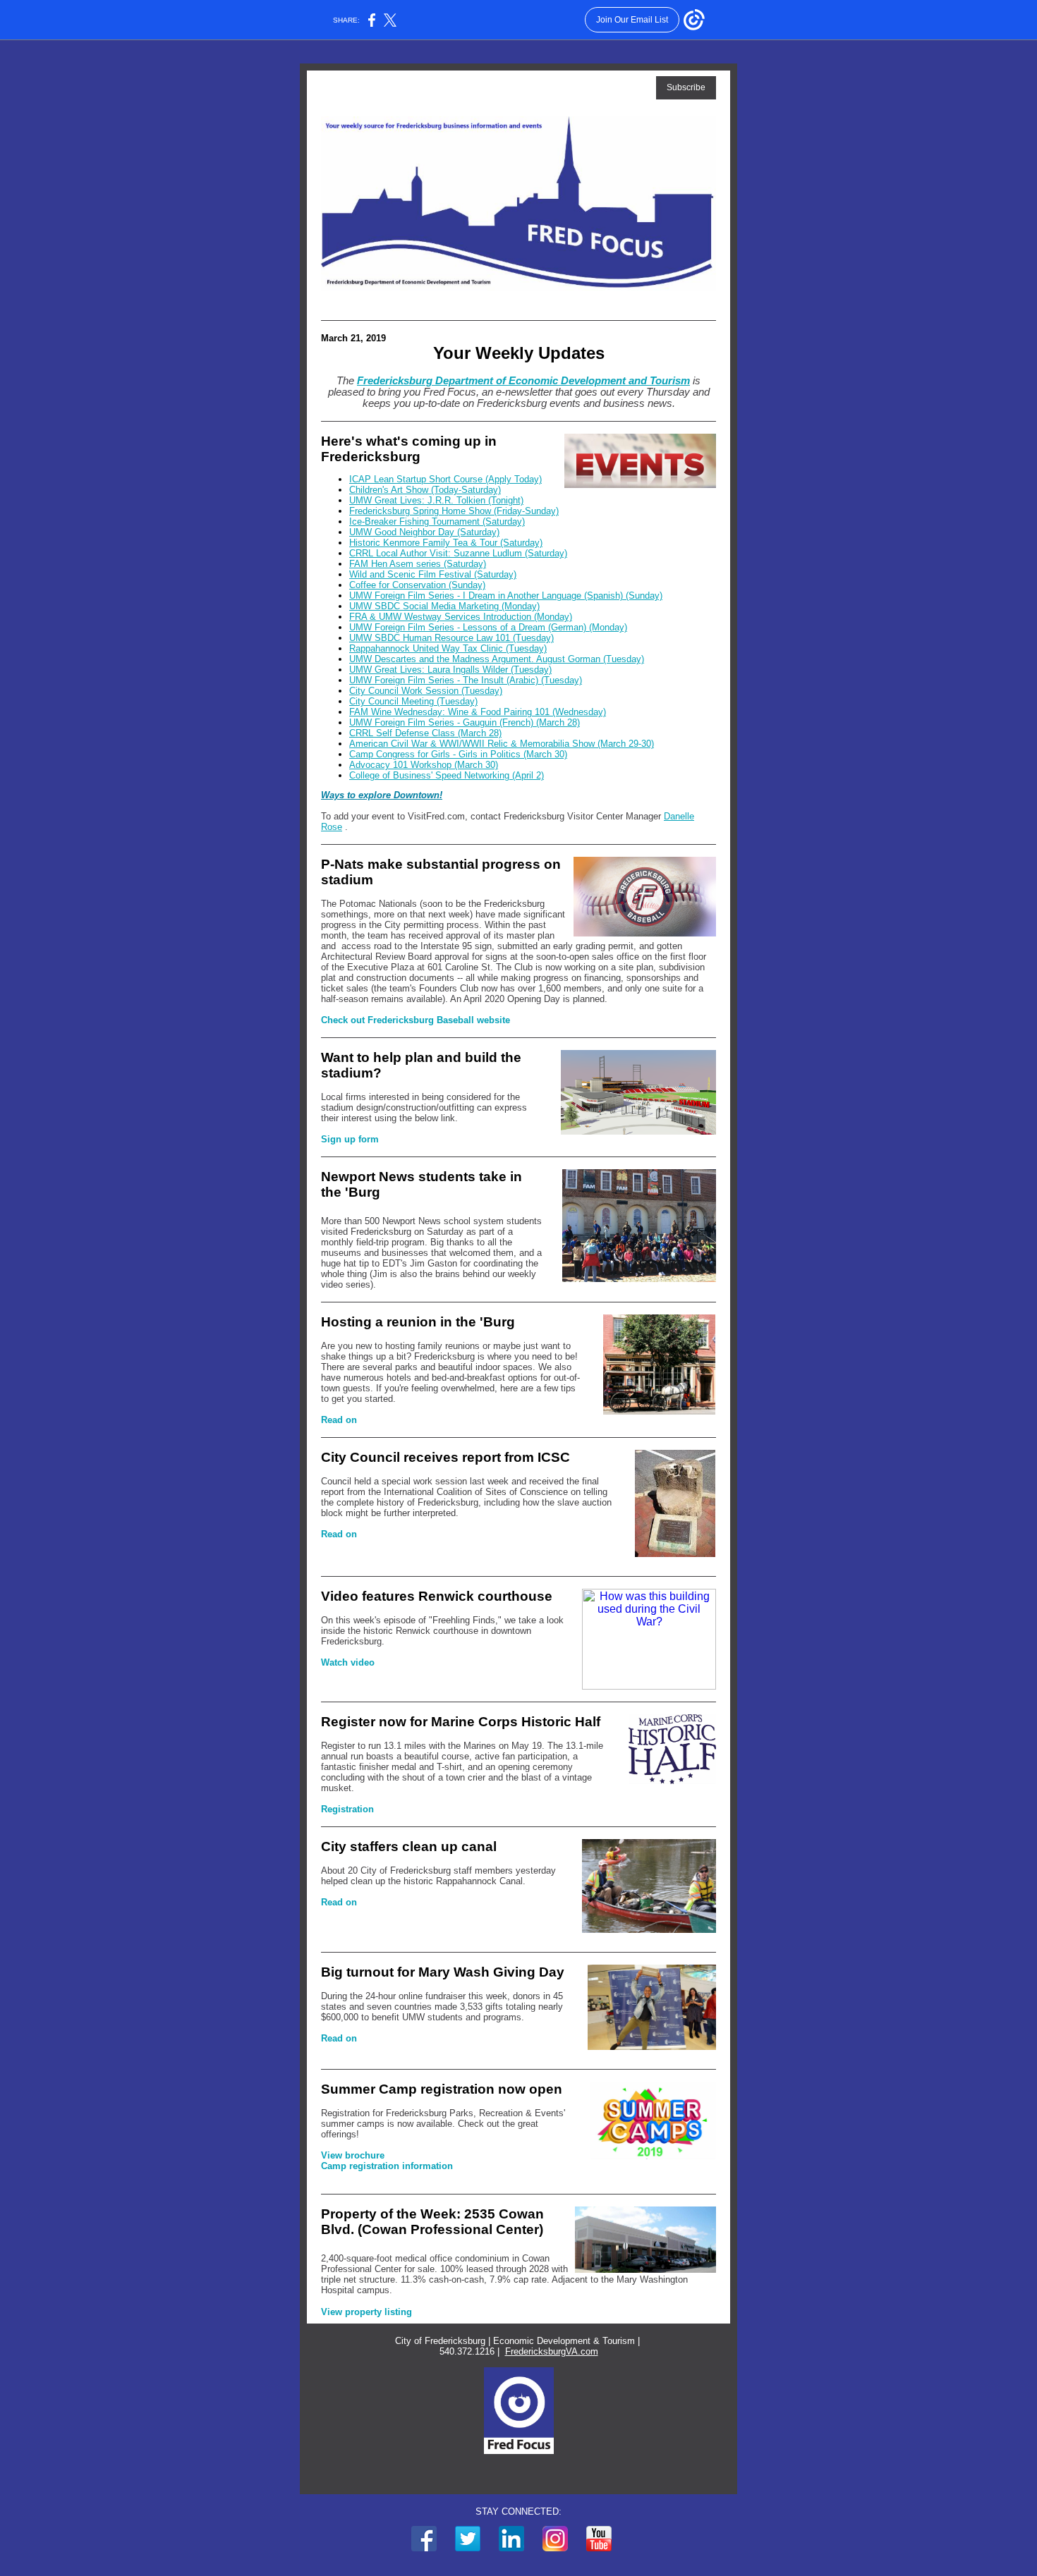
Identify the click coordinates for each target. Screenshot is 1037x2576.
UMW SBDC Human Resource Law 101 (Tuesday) (451, 638)
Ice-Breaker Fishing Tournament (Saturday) (437, 521)
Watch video (348, 1662)
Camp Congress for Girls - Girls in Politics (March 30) (458, 754)
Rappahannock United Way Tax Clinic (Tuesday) (448, 648)
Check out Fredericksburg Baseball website (416, 1020)
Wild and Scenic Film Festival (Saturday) (433, 574)
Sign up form (350, 1139)
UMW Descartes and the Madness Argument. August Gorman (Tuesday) (497, 659)
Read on (339, 1420)
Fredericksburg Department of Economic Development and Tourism (523, 381)
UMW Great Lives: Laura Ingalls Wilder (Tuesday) (450, 670)
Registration (347, 1809)
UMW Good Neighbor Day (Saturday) (424, 532)
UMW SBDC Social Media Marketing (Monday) (444, 606)
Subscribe (686, 87)
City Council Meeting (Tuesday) (413, 701)
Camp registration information (387, 2166)
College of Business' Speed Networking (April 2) (447, 775)
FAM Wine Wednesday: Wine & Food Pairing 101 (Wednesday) (478, 712)
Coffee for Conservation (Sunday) (417, 585)
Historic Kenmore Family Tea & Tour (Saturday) (446, 543)
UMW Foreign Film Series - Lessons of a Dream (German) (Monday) (488, 627)
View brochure (353, 2155)
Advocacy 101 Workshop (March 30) (424, 765)
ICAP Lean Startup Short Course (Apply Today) (445, 479)
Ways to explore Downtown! (382, 795)
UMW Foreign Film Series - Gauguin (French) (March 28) (465, 722)
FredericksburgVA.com (552, 2351)
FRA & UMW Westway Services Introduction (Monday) (461, 617)
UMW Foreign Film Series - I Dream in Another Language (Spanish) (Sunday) (506, 596)
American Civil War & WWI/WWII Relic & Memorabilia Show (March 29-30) (502, 744)
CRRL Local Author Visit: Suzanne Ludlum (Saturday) (458, 553)
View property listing (366, 2312)
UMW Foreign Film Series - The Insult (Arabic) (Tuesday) (466, 680)
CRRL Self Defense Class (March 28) (425, 733)
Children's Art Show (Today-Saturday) (425, 490)
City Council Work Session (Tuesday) (426, 691)
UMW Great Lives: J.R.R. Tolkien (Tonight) (436, 500)
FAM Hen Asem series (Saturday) (418, 564)
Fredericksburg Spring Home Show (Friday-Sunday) (454, 511)
